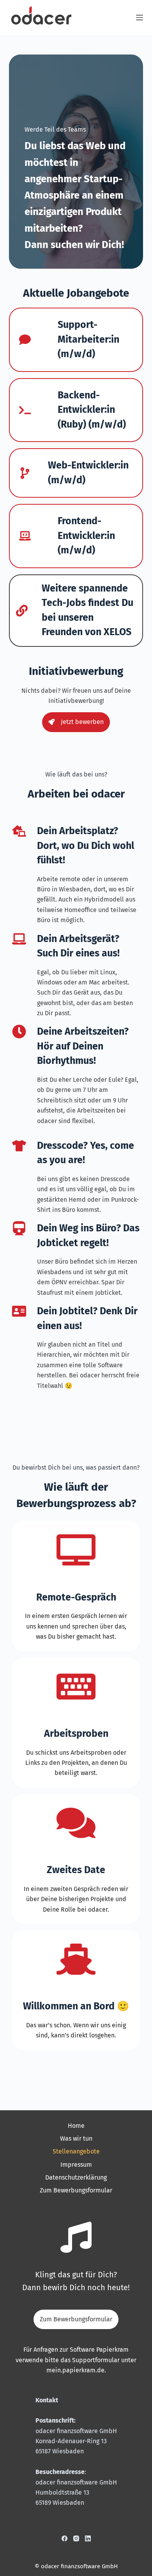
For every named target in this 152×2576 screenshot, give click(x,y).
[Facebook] (65, 2538)
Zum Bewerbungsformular (76, 2190)
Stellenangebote (76, 2151)
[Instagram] (76, 2538)
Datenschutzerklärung (76, 2177)
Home (76, 2126)
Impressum (76, 2165)
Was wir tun (76, 2138)
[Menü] (140, 18)
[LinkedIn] (88, 2538)
